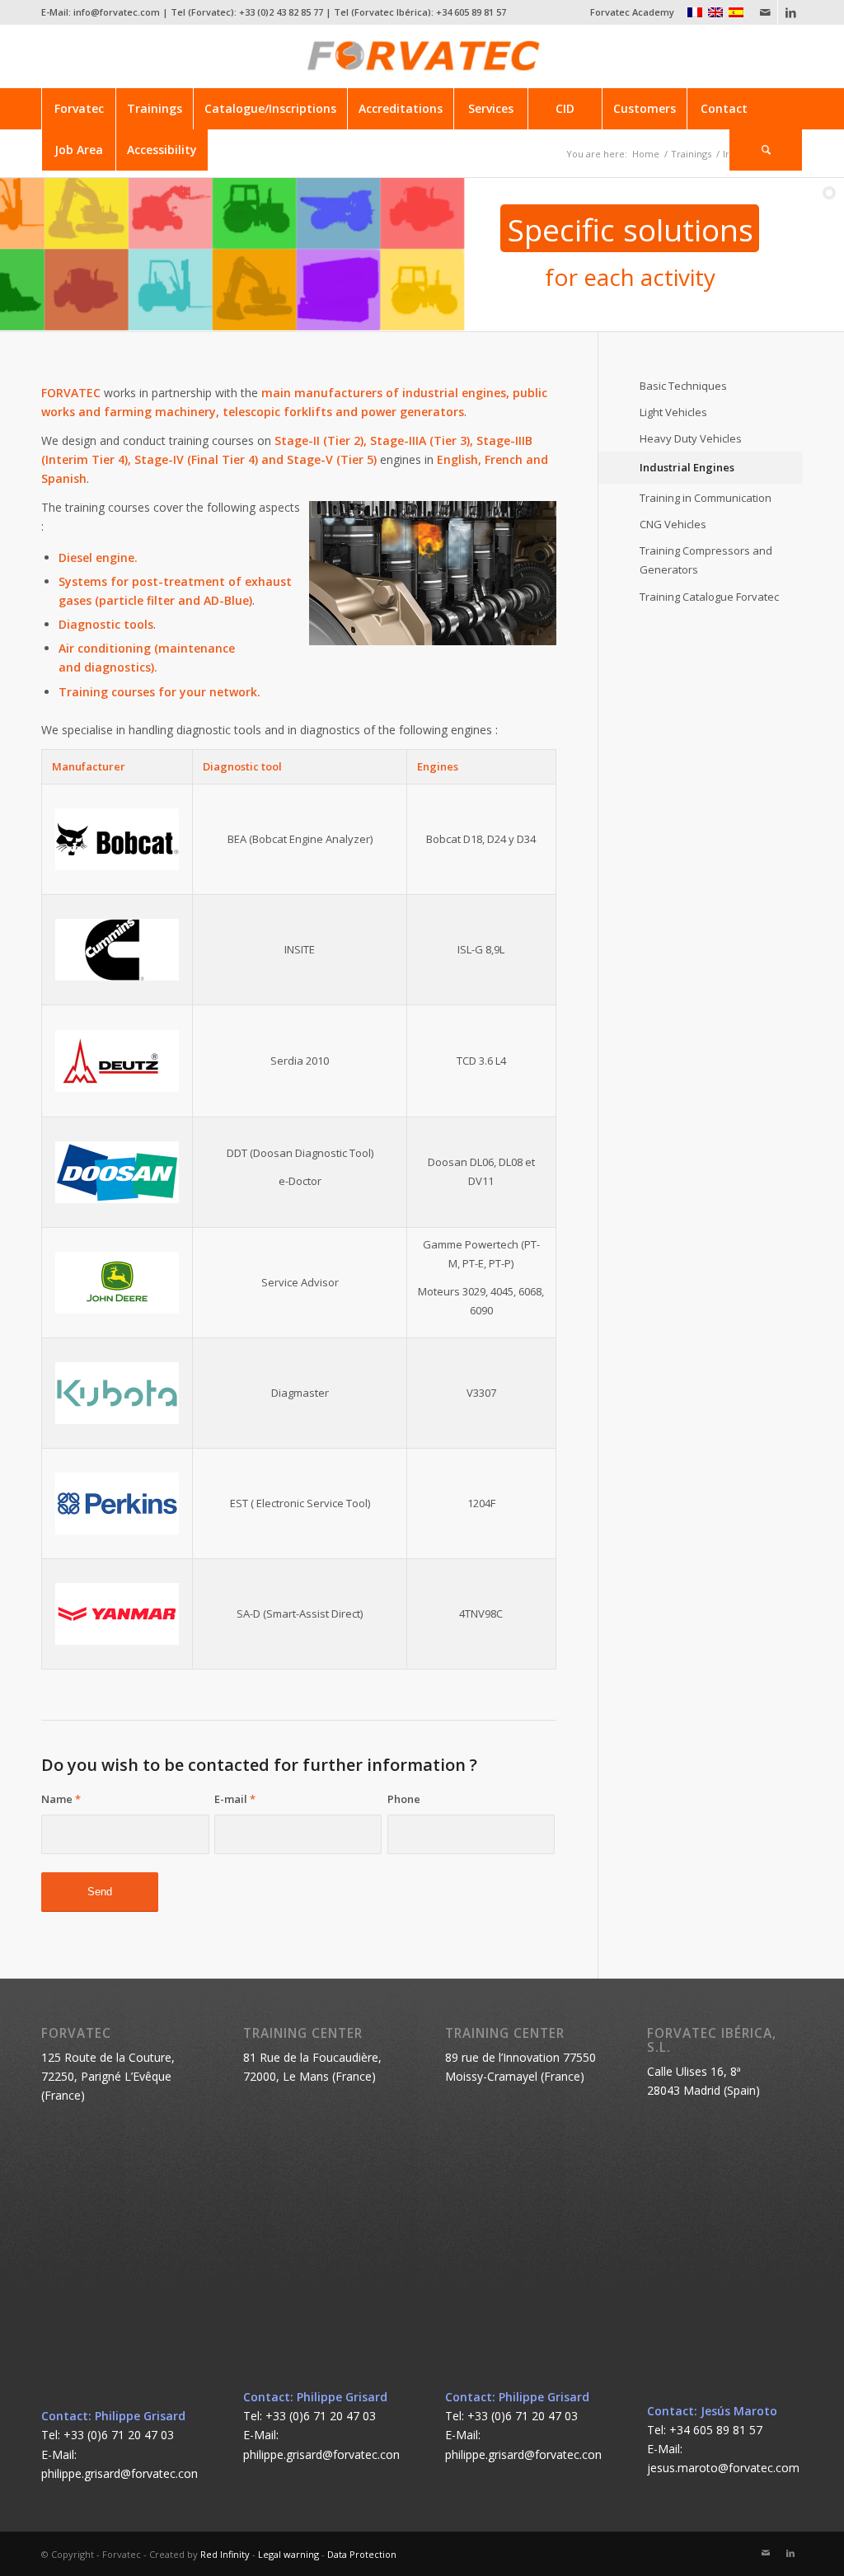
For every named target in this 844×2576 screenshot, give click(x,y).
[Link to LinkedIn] (790, 12)
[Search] (766, 150)
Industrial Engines (687, 467)
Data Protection (362, 2554)
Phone (404, 1799)
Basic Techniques (683, 386)
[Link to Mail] (765, 12)
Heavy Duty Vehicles (691, 438)
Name (61, 1799)
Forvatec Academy (632, 12)
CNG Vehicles (673, 524)
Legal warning (288, 2554)
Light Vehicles (673, 412)
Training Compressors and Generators (706, 560)
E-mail (235, 1799)
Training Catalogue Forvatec (709, 597)
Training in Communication (706, 498)
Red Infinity (225, 2554)
